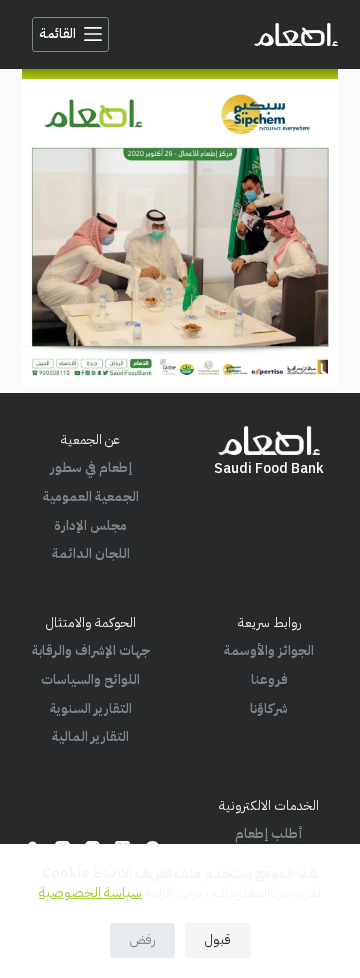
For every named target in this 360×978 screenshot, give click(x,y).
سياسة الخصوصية (90, 892)
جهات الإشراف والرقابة (91, 650)
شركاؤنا (269, 708)
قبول (218, 939)
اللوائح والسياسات (90, 679)
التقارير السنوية (91, 708)
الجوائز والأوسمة (269, 650)
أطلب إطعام (269, 833)
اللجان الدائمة (91, 553)
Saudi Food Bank (269, 468)
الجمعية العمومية (91, 496)
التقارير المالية (90, 736)
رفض (142, 939)
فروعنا (269, 679)
